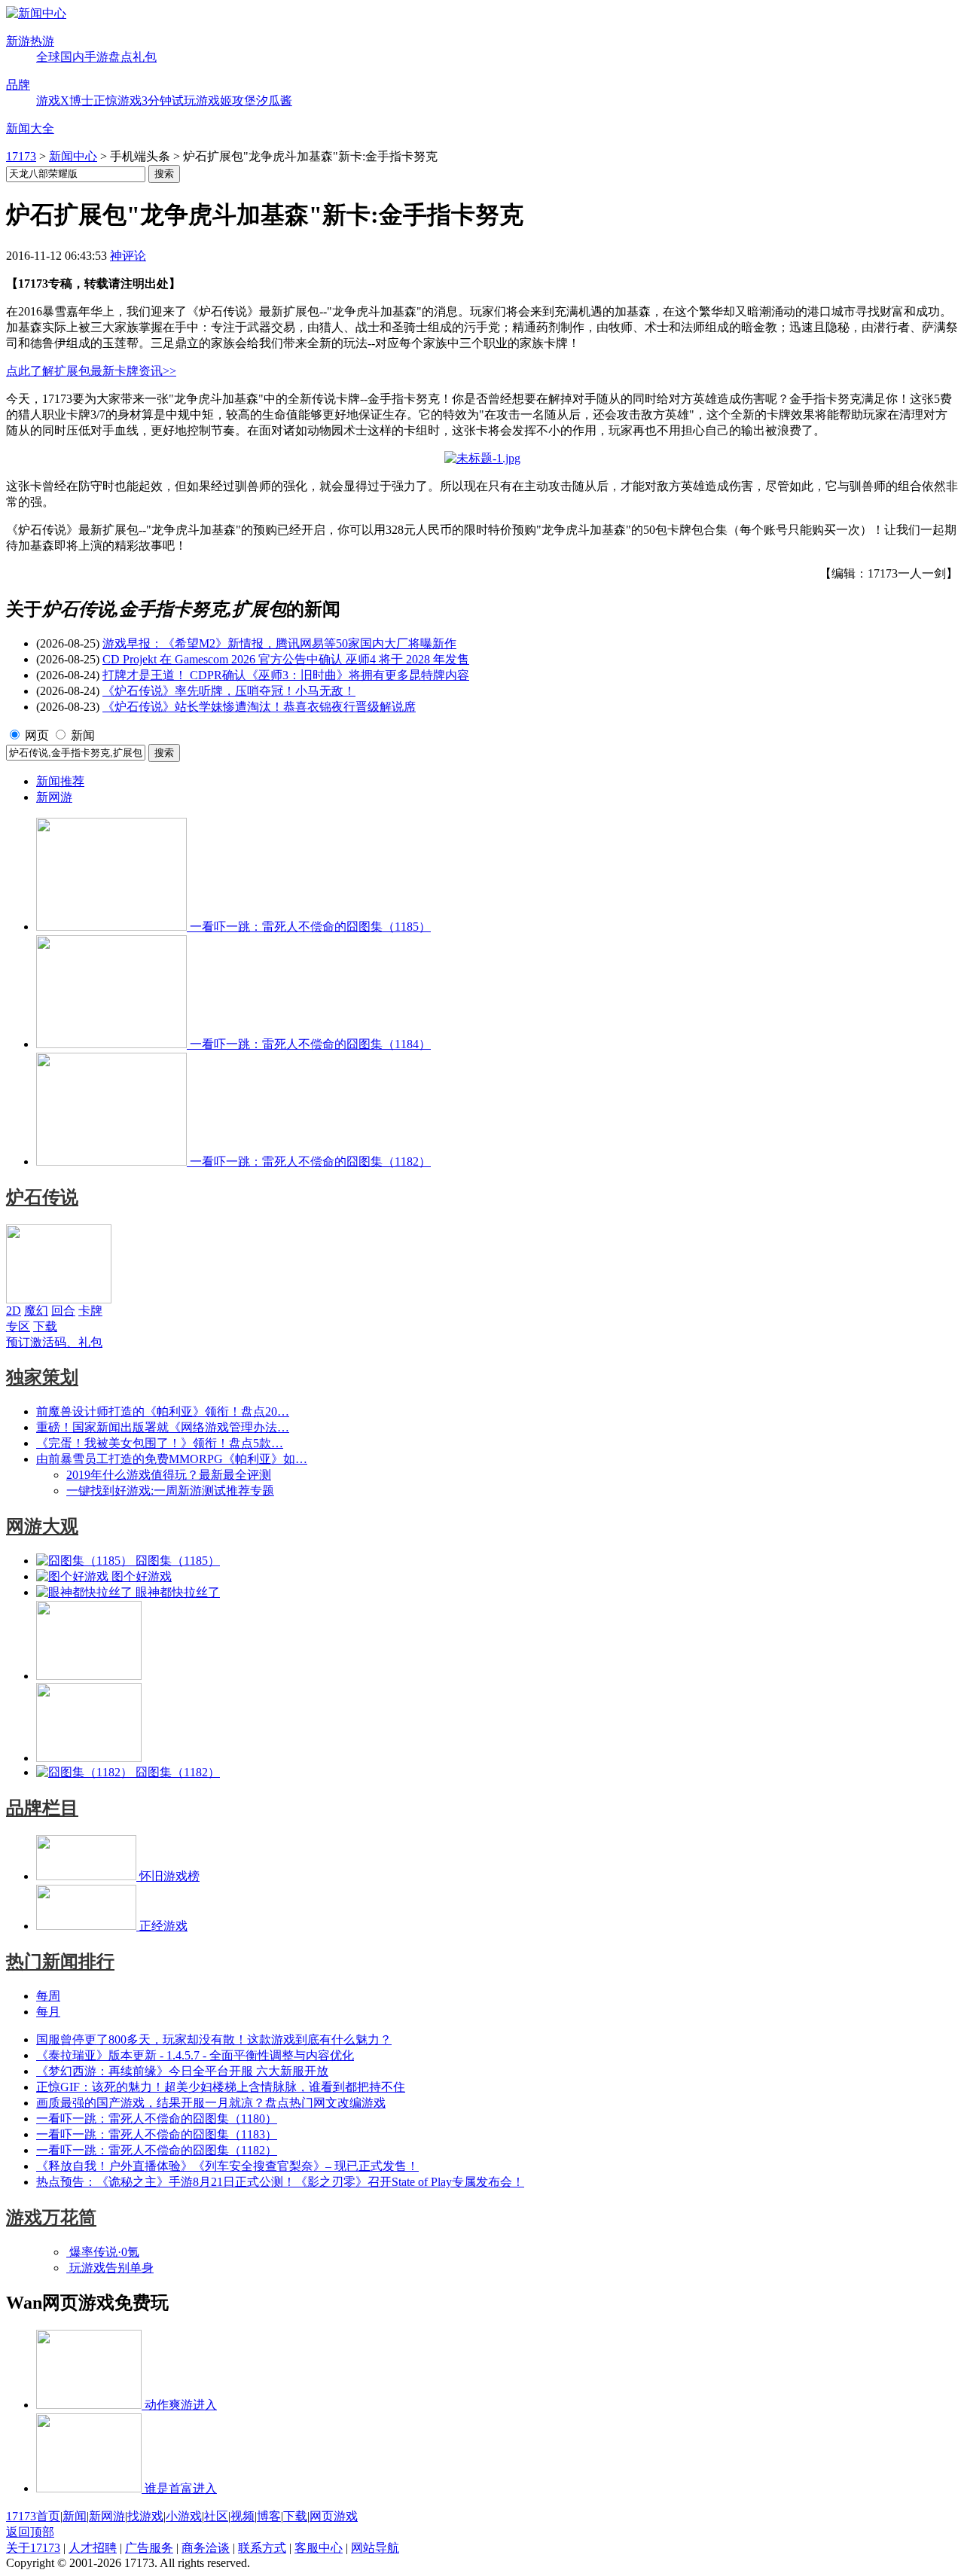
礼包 (145, 57)
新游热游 (30, 41)
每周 (48, 1996)
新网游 (54, 797)
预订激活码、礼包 (54, 1342)
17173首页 (33, 2516)
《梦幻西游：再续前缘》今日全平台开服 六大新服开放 (182, 2071)
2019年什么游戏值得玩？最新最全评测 (169, 1475)
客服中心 (319, 2548)
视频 (243, 2516)
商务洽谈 (206, 2548)
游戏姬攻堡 (226, 101)
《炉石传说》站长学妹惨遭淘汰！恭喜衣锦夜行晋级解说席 (259, 707)
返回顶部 (30, 2532)
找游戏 (145, 2516)
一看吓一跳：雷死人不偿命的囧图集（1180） (157, 2119)
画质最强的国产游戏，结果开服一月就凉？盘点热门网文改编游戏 (211, 2103)
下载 (45, 1326)
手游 (96, 57)
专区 (18, 1326)
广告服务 (149, 2548)
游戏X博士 (65, 101)
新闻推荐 (60, 781)
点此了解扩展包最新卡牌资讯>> (91, 371)
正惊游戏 (117, 101)
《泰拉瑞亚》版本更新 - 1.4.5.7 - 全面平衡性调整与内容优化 (195, 2055)
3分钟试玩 (169, 101)
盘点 (120, 57)
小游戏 (184, 2516)
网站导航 (375, 2548)
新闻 (83, 735)
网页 (37, 735)
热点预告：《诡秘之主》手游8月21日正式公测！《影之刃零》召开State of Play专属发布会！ (280, 2182)
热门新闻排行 (60, 1962)
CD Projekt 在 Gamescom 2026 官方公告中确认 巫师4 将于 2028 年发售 (286, 659)
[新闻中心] (36, 13)
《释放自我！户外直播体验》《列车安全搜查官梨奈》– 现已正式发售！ (227, 2166)
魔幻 (36, 1311)
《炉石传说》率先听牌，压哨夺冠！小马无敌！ (229, 691)
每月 (48, 2012)
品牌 (18, 85)
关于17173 (33, 2548)
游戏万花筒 (51, 2218)
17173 (21, 156)
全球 (48, 57)
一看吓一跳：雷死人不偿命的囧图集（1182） (157, 2150)
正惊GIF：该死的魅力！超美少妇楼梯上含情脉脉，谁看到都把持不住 (221, 2087)
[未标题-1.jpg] (482, 458)
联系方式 (262, 2548)
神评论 (128, 256)
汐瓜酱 (274, 101)
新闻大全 (30, 128)
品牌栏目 (42, 1808)
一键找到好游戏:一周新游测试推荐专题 (170, 1491)
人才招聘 (93, 2548)
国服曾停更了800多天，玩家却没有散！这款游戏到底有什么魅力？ (214, 2039)
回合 (63, 1311)
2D (14, 1311)
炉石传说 (42, 1197)
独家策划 (42, 1377)
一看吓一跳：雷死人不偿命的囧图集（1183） (157, 2134)
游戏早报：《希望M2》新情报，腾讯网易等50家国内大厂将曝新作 (279, 643)
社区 (216, 2516)
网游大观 (42, 1526)
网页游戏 (334, 2516)
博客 (269, 2516)
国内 (72, 57)
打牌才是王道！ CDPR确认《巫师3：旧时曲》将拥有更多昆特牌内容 (286, 675)
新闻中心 (73, 156)
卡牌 (90, 1311)
